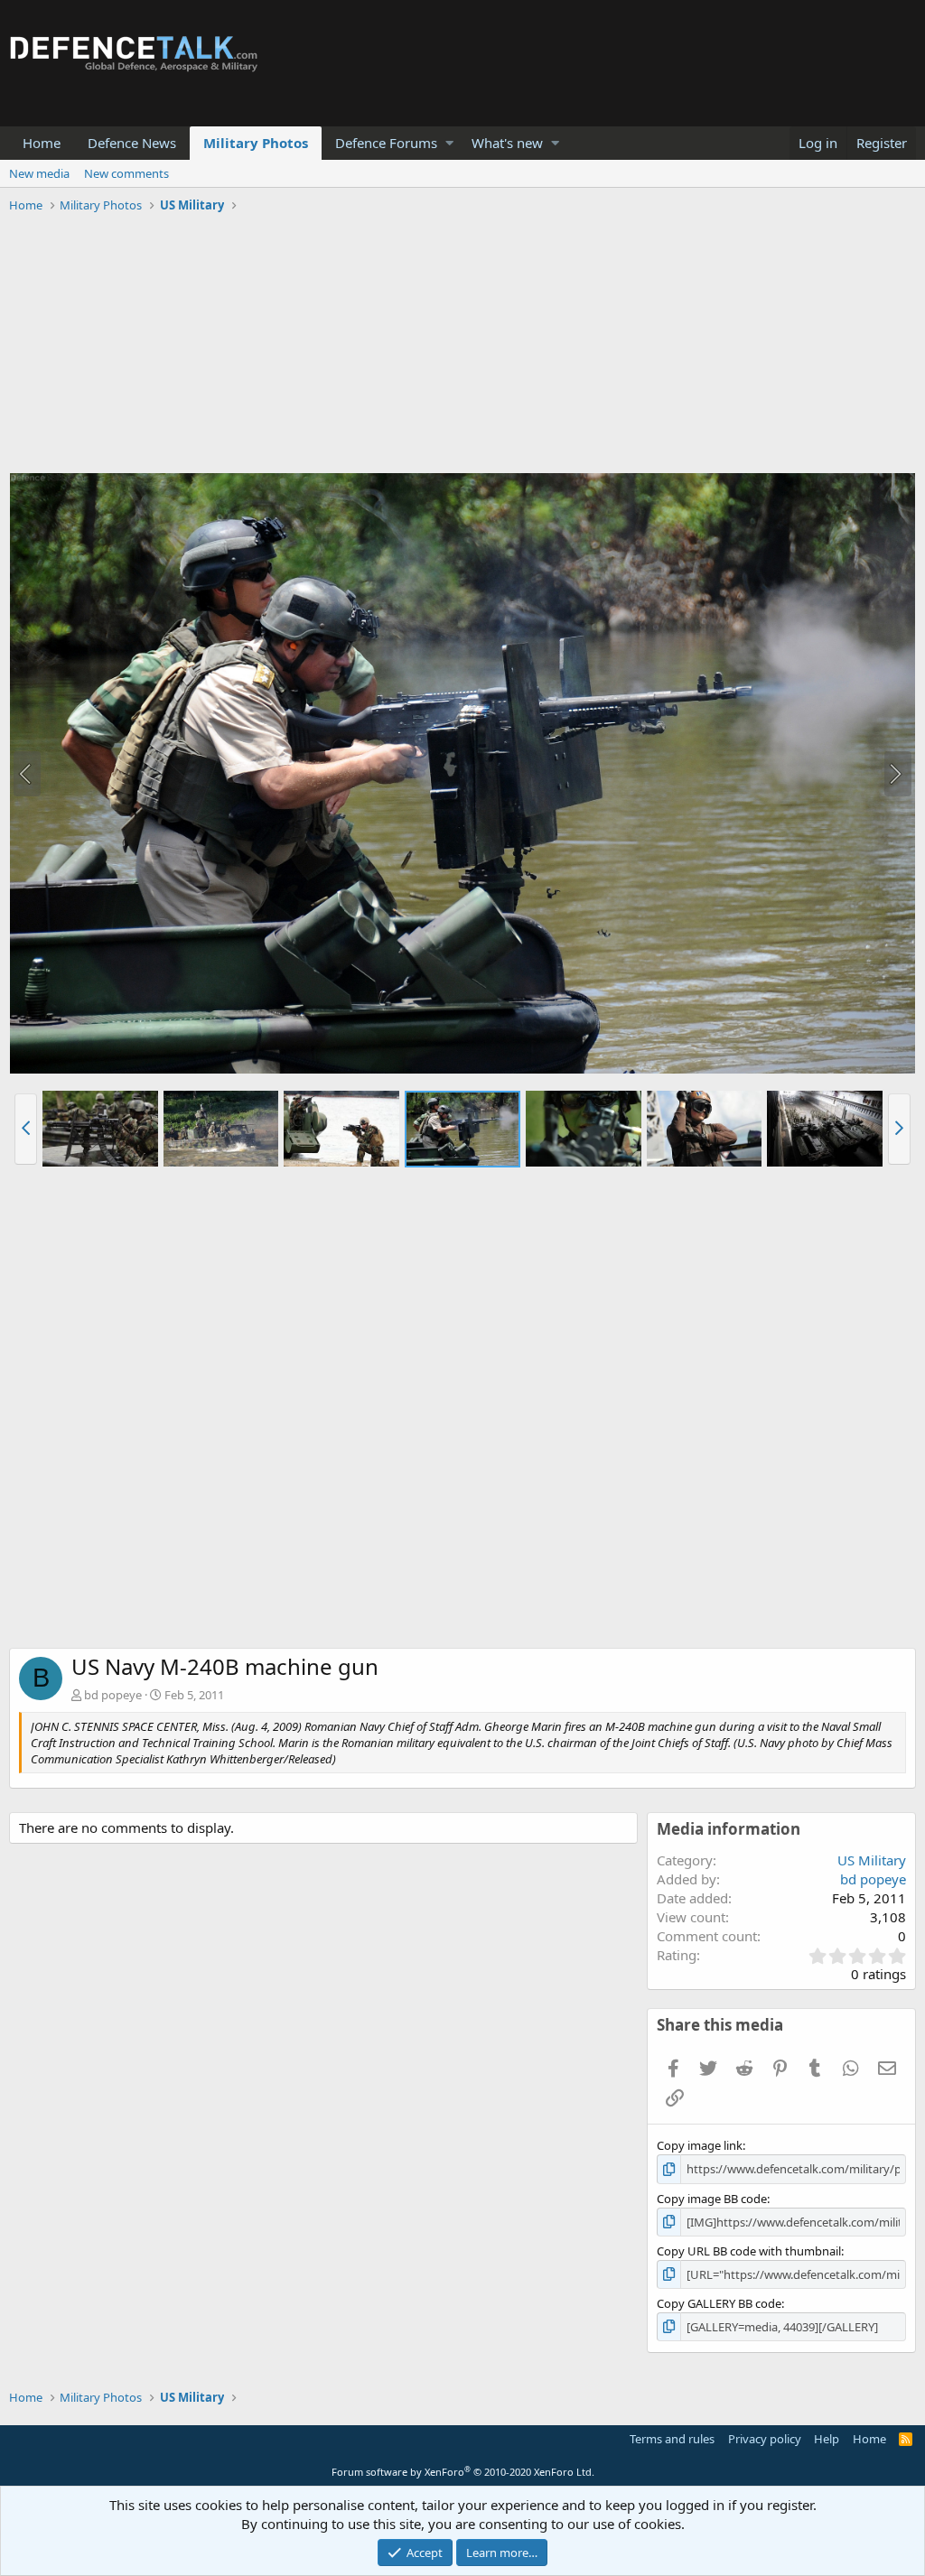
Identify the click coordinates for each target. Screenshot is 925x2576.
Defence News (132, 143)
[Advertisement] (462, 346)
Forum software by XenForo (463, 2472)
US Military (872, 1860)
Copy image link (700, 2145)
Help (827, 2439)
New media (39, 173)
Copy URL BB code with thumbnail (749, 2251)
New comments (126, 173)
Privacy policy (765, 2439)
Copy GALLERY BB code (719, 2303)
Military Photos (256, 143)
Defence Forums (386, 143)
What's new (507, 143)
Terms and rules (672, 2439)
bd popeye (113, 1695)
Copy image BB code (712, 2199)
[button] (449, 143)
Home (42, 143)
